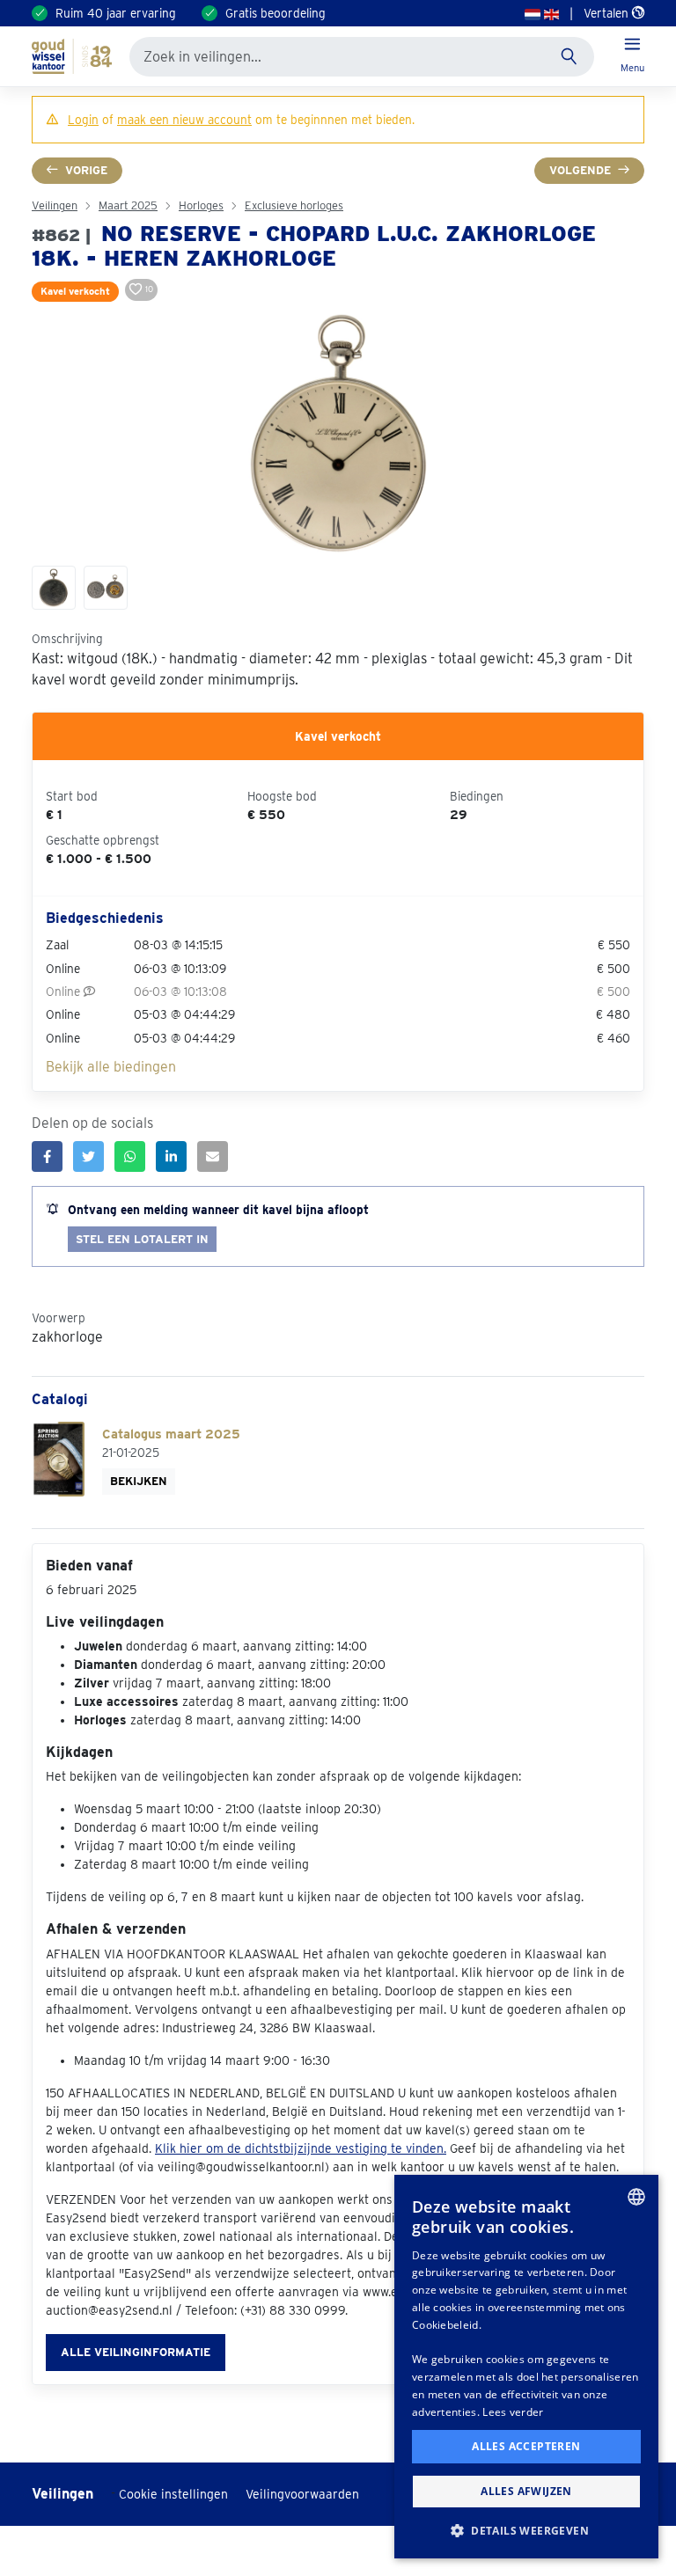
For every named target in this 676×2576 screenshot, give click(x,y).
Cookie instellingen (173, 2494)
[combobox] (636, 2197)
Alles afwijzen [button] (526, 2491)
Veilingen (55, 205)
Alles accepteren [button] (526, 2446)
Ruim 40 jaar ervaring (116, 13)
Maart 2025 (128, 205)
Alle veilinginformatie (136, 2352)
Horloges (201, 205)
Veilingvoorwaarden (302, 2494)
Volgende (580, 170)
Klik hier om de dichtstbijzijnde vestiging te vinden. (301, 2148)
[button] (526, 2530)
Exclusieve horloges (294, 205)
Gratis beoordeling (276, 13)
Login (83, 120)
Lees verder (513, 2412)
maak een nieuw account (184, 120)
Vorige (86, 170)
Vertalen (608, 13)
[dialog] (526, 2367)
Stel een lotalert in (142, 1239)
